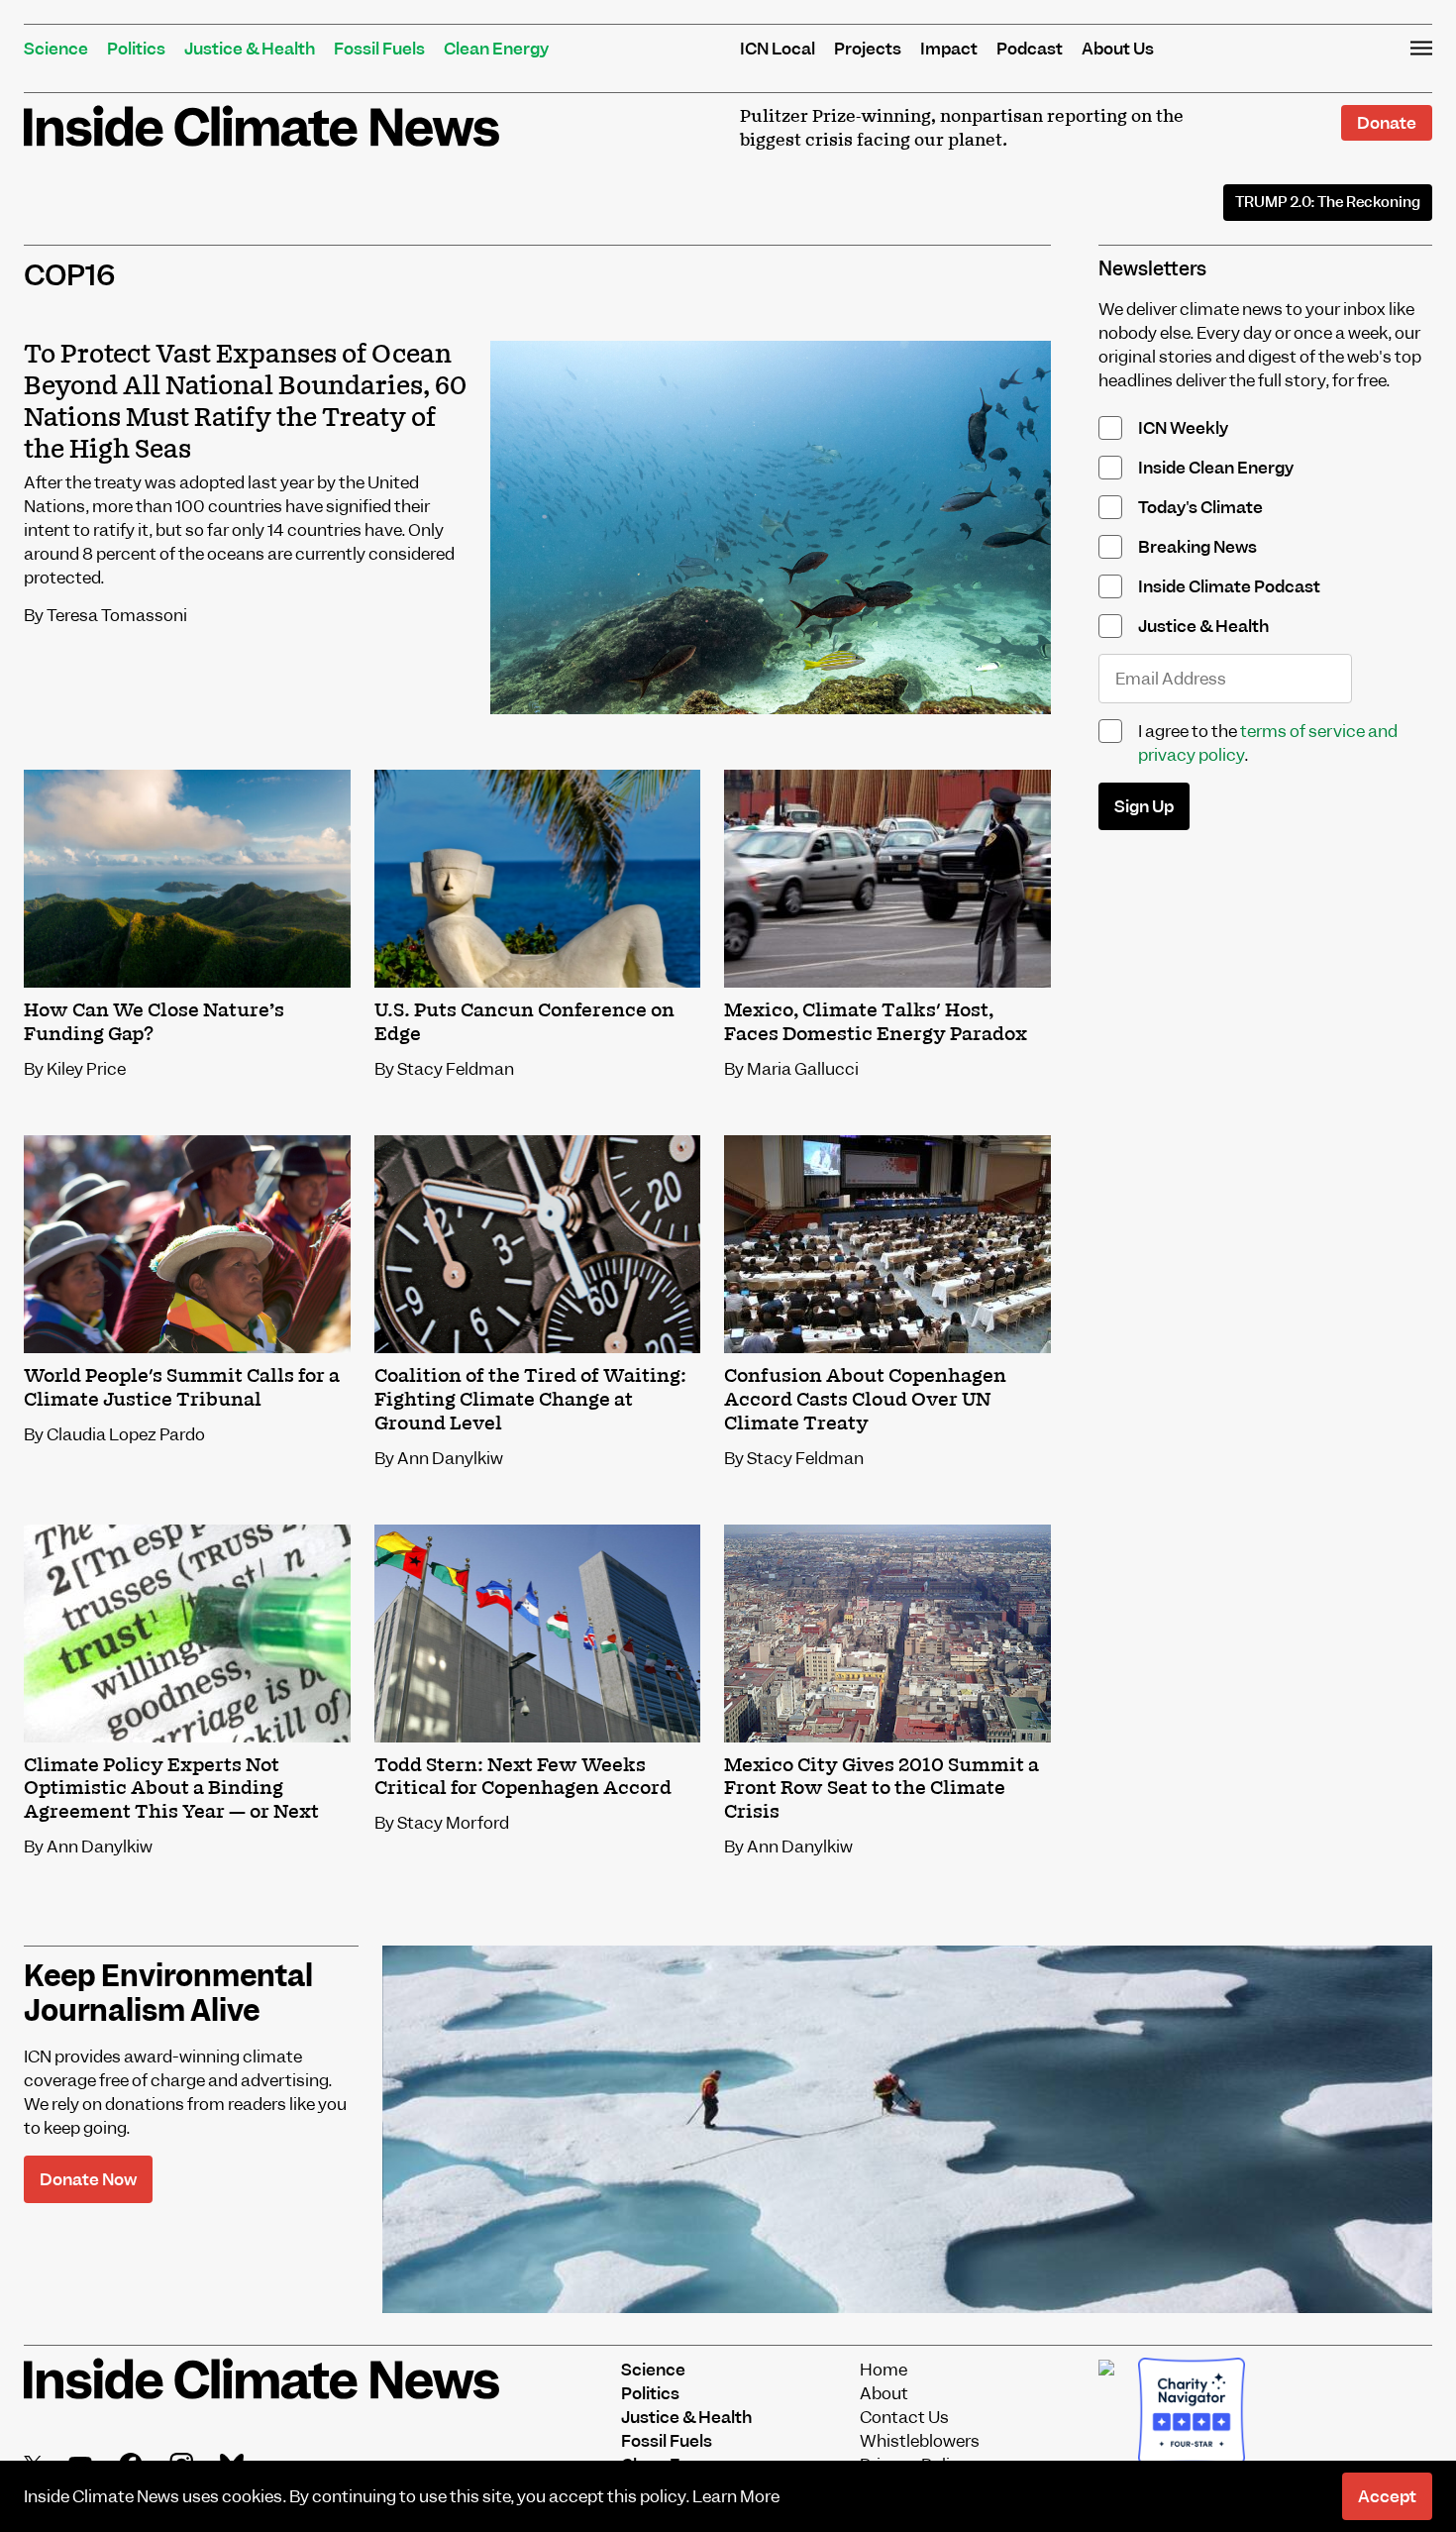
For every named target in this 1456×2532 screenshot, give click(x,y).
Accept (1387, 2496)
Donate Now (88, 2179)
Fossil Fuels (379, 49)
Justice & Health (250, 49)
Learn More (736, 2496)
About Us (1118, 49)
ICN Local (778, 49)
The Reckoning (1328, 202)
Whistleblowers (920, 2441)
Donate (1387, 123)
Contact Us (904, 2417)
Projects (868, 49)
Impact (949, 49)
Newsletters (1152, 269)
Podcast (1030, 49)
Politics (136, 49)
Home (884, 2370)
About (884, 2393)
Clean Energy (496, 49)
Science (56, 49)
